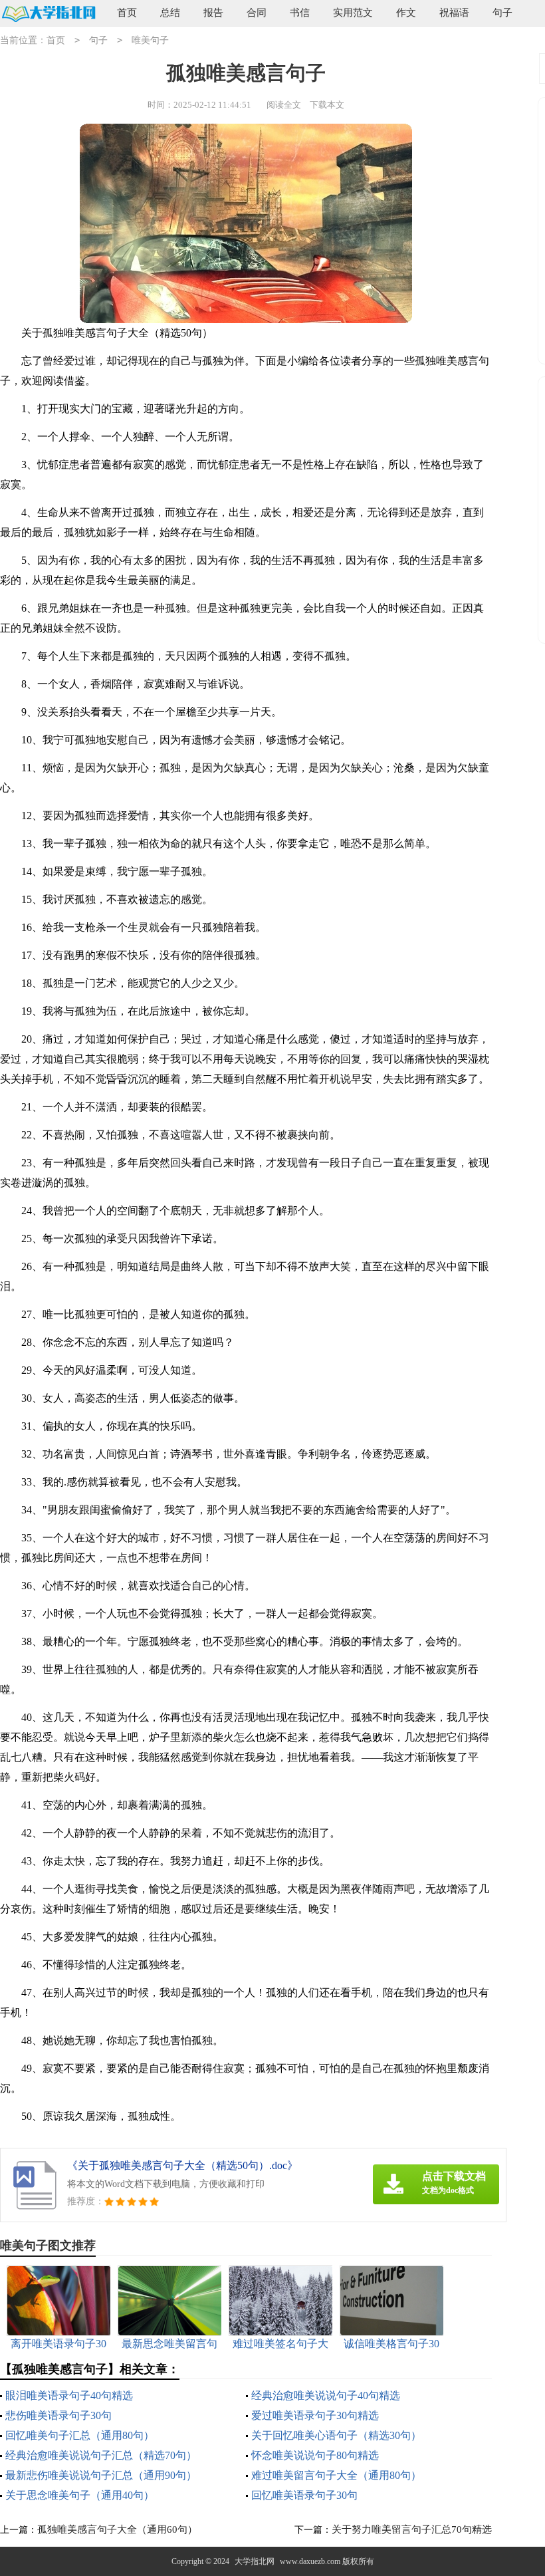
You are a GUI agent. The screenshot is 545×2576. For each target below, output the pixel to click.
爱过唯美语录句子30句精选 (315, 2415)
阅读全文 (284, 105)
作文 (406, 13)
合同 (257, 13)
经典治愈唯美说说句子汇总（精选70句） (101, 2455)
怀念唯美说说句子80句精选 (315, 2455)
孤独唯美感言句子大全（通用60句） (117, 2529)
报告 (213, 13)
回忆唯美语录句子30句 (304, 2495)
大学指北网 (255, 2561)
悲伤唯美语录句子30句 (58, 2415)
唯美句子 (150, 40)
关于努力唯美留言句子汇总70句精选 (412, 2529)
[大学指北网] (48, 14)
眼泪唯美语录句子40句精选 (69, 2395)
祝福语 (454, 13)
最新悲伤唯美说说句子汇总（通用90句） (101, 2475)
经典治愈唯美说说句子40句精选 (326, 2395)
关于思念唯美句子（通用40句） (80, 2495)
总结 (170, 13)
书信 (300, 13)
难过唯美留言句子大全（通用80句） (336, 2475)
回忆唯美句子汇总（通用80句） (80, 2435)
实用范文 (353, 13)
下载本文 (327, 105)
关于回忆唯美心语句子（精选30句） (336, 2435)
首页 (127, 13)
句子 (502, 13)
